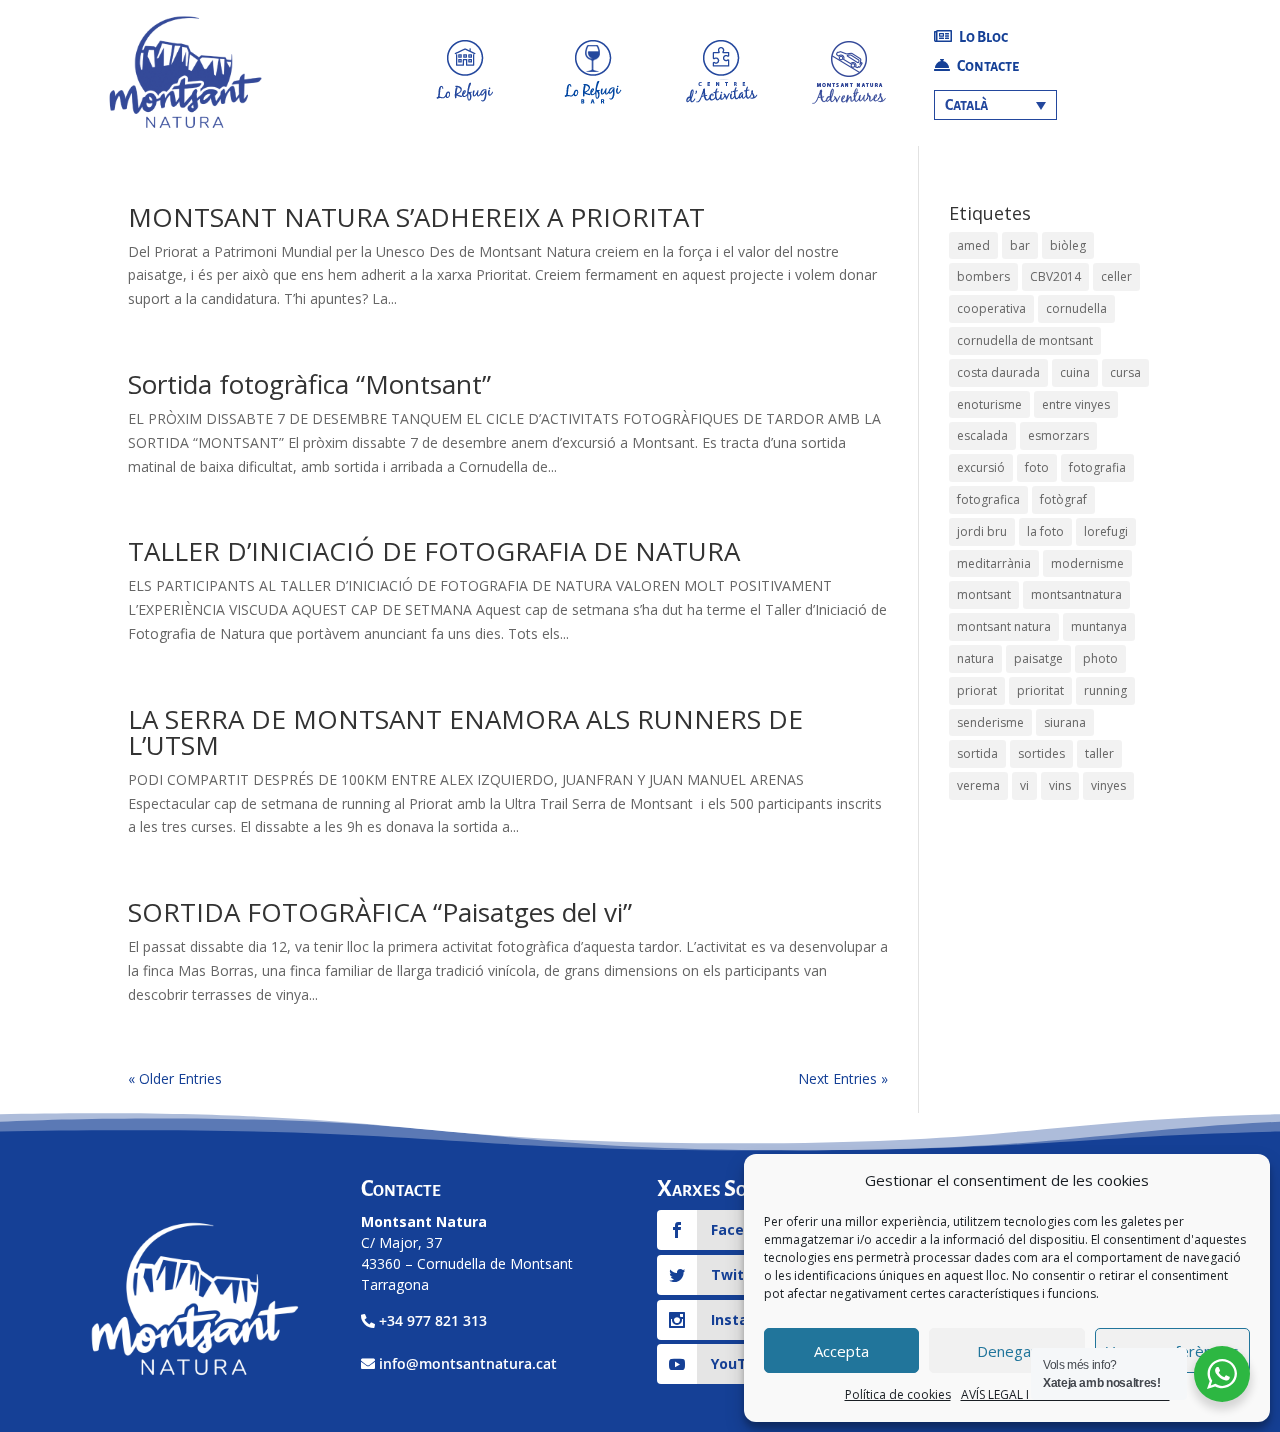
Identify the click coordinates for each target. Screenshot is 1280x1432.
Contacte (987, 66)
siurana (1065, 722)
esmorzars (1058, 435)
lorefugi (1106, 531)
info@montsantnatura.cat (468, 1363)
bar (1020, 245)
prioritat (1040, 690)
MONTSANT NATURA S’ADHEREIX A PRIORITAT (416, 217)
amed (973, 245)
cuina (1075, 372)
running (1105, 690)
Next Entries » (843, 1078)
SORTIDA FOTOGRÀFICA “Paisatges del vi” (380, 912)
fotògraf (1063, 499)
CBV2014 (1055, 276)
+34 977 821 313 (433, 1320)
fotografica (988, 499)
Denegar (1007, 1351)
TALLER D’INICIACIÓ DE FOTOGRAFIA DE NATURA (434, 551)
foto (1037, 467)
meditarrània (994, 563)
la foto (1045, 531)
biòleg (1068, 245)
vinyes (1108, 785)
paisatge (1038, 658)
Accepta (841, 1351)
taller (1099, 753)
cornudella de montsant (1025, 340)
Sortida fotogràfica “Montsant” (309, 384)
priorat (977, 690)
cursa (1125, 372)
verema (978, 785)
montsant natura (1004, 626)
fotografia (1097, 467)
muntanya (1099, 626)
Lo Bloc (982, 37)
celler (1116, 276)
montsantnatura (1076, 594)
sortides (1041, 753)
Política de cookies (898, 1394)
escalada (982, 435)
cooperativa (991, 308)
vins (1060, 785)
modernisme (1087, 563)
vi (1024, 785)
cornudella (1076, 308)
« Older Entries (175, 1078)
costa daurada (998, 372)
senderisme (990, 722)
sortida (977, 753)
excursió (981, 467)
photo (1100, 658)
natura (975, 658)
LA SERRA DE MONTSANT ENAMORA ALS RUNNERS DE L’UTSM (465, 732)
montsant (984, 594)
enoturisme (989, 404)
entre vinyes (1076, 404)
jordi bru (982, 531)
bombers (983, 276)
